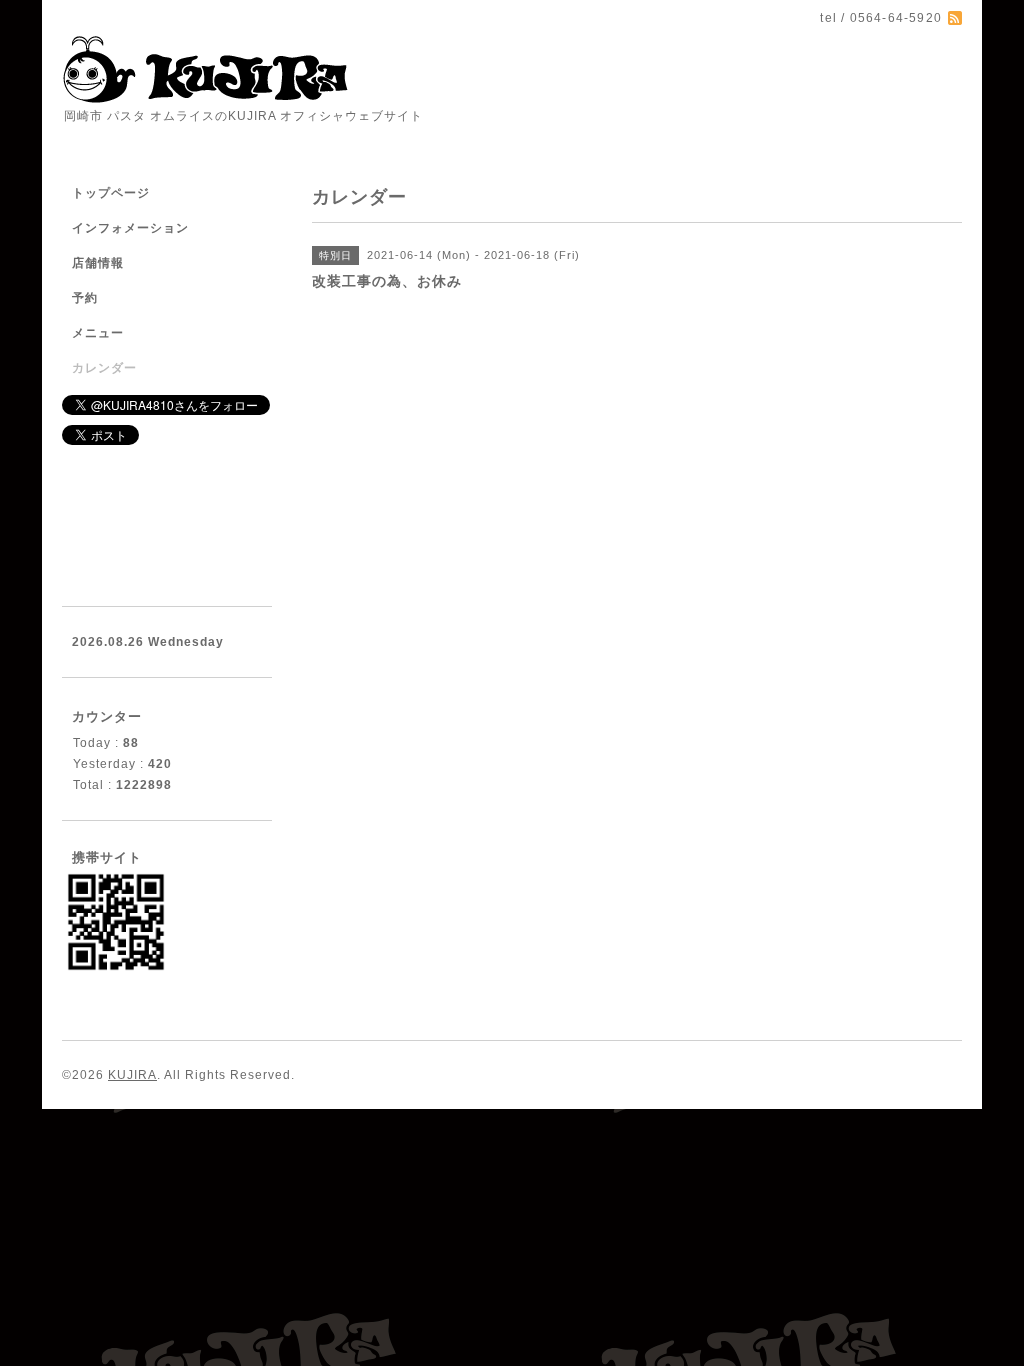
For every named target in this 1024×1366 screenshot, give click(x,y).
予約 (85, 298)
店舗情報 (98, 263)
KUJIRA (132, 1075)
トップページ (111, 193)
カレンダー (104, 368)
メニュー (98, 333)
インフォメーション (130, 228)
